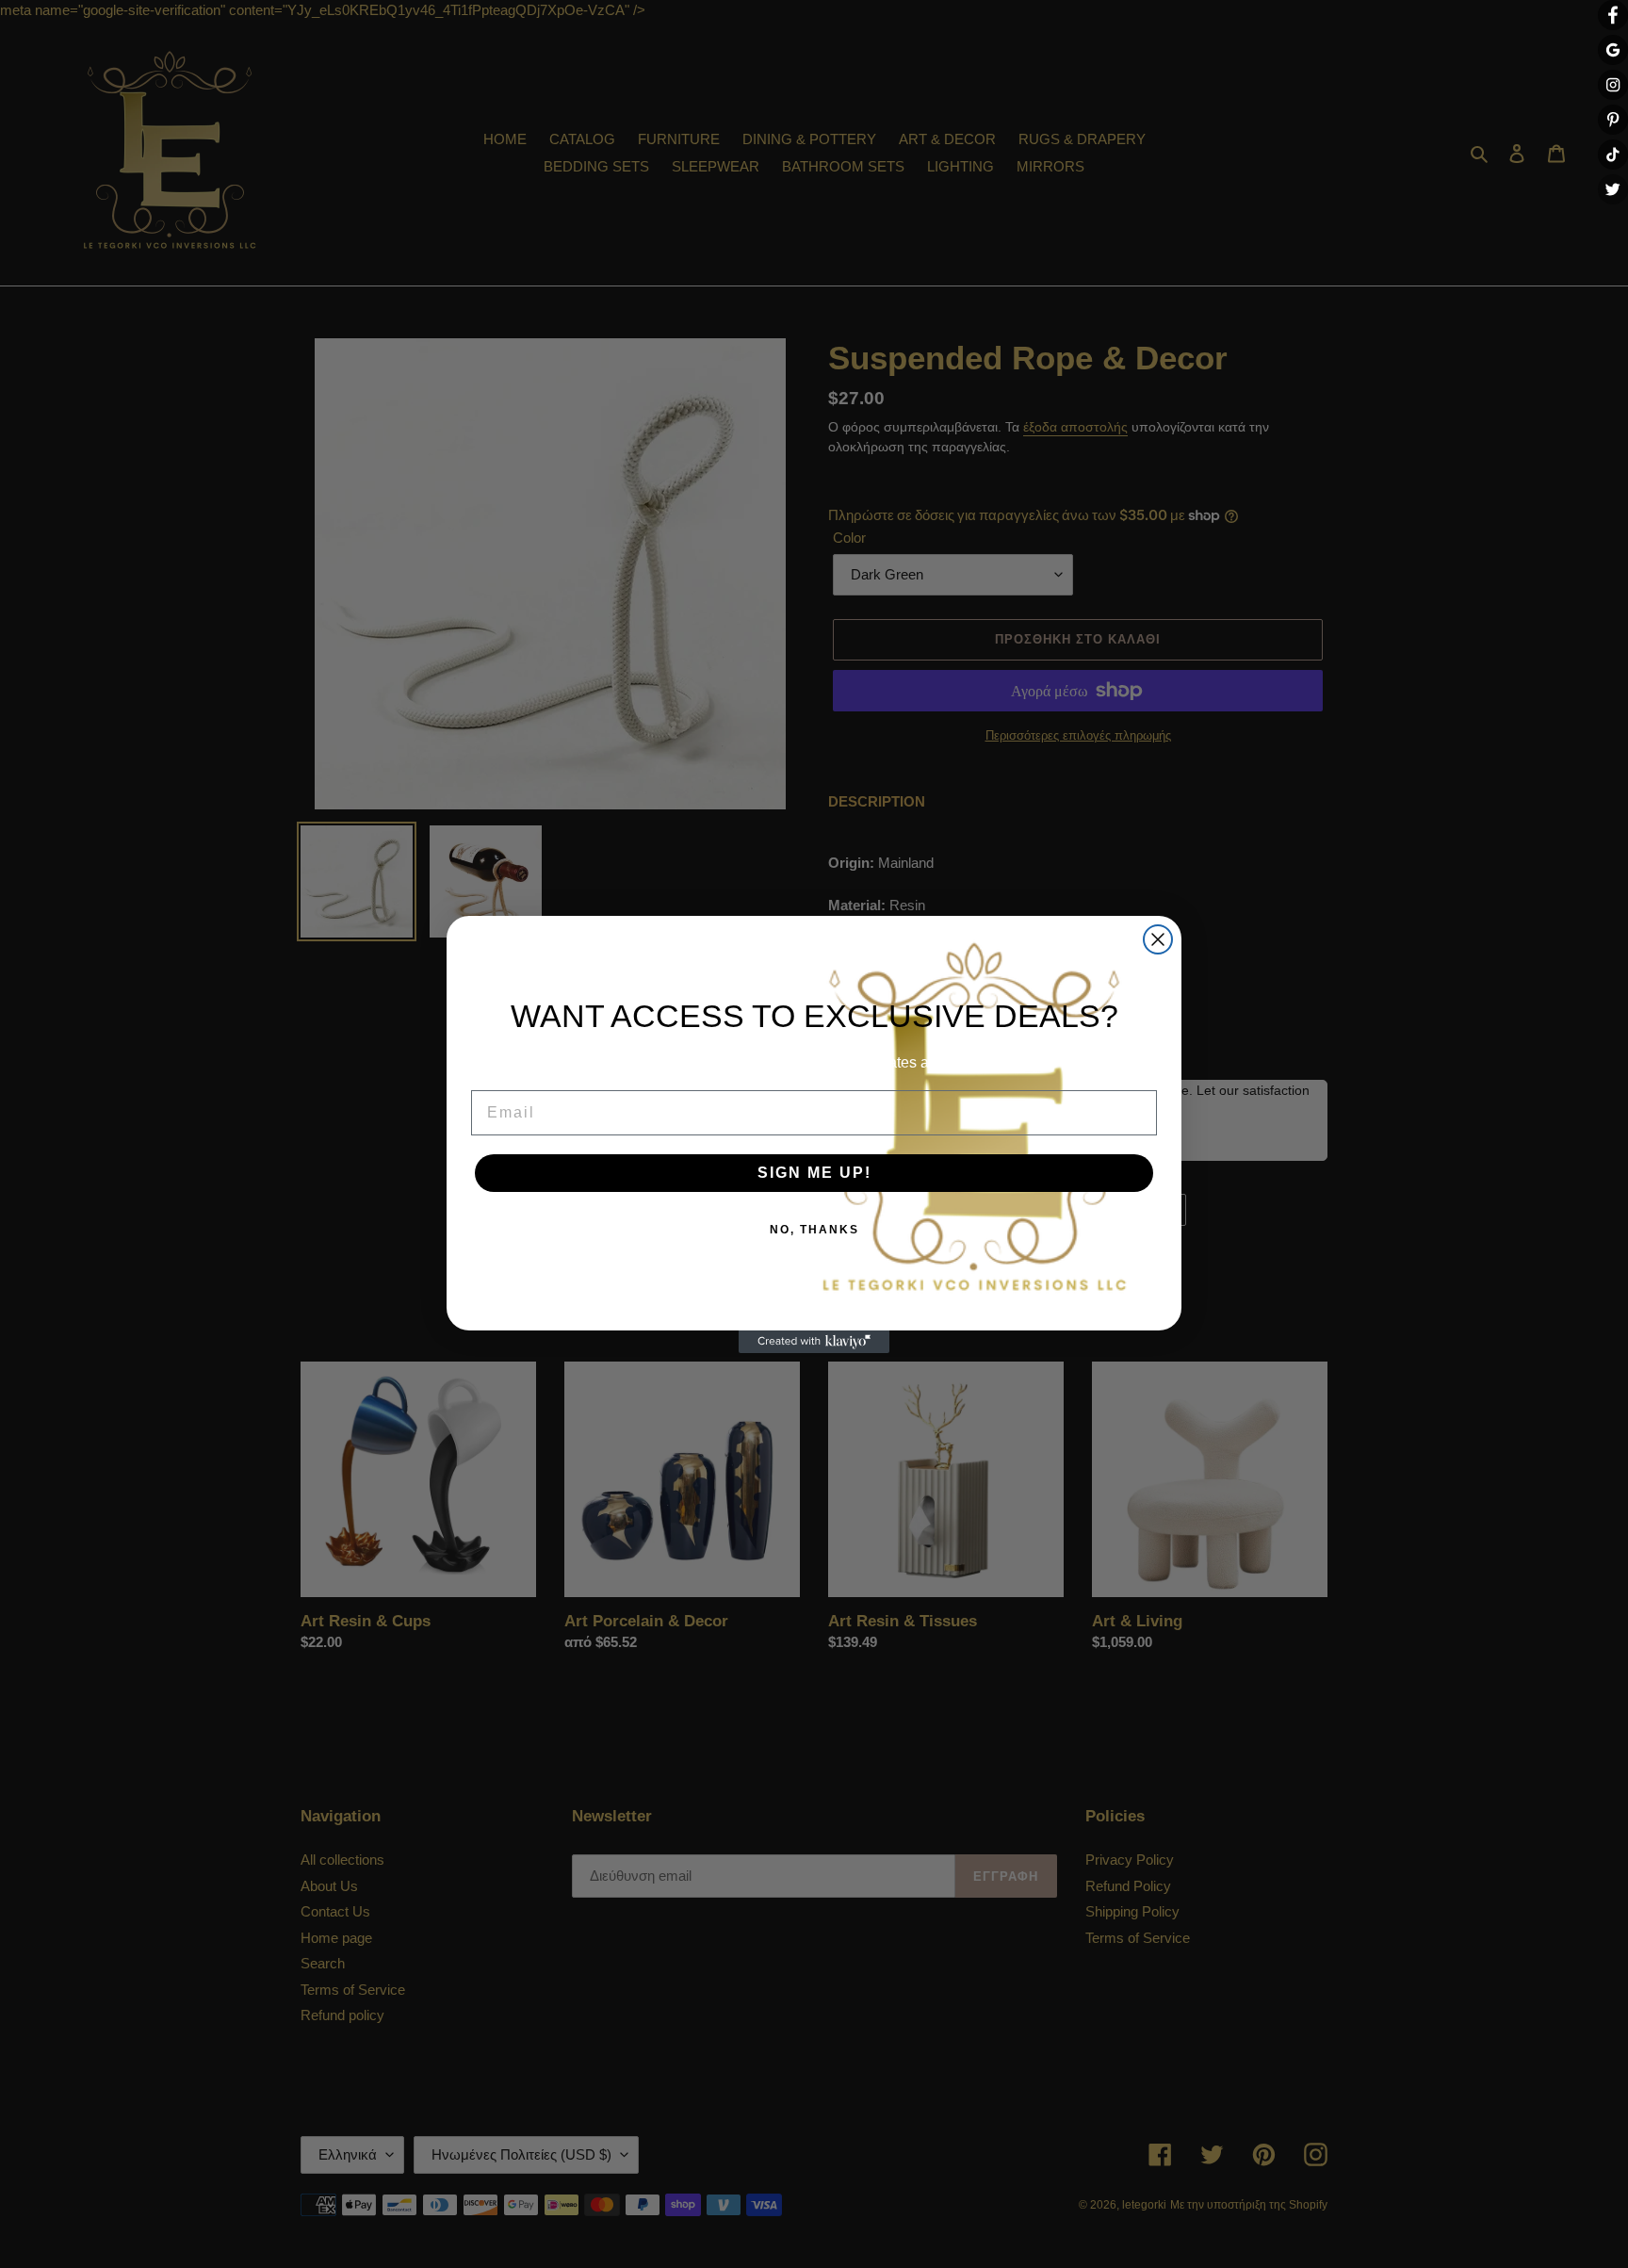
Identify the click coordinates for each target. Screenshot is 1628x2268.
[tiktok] (1613, 155)
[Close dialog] (1158, 939)
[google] (1613, 50)
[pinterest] (1613, 120)
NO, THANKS (814, 1230)
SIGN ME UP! (814, 1173)
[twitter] (1613, 189)
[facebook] (1613, 15)
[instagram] (1613, 85)
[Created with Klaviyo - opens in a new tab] (814, 1342)
